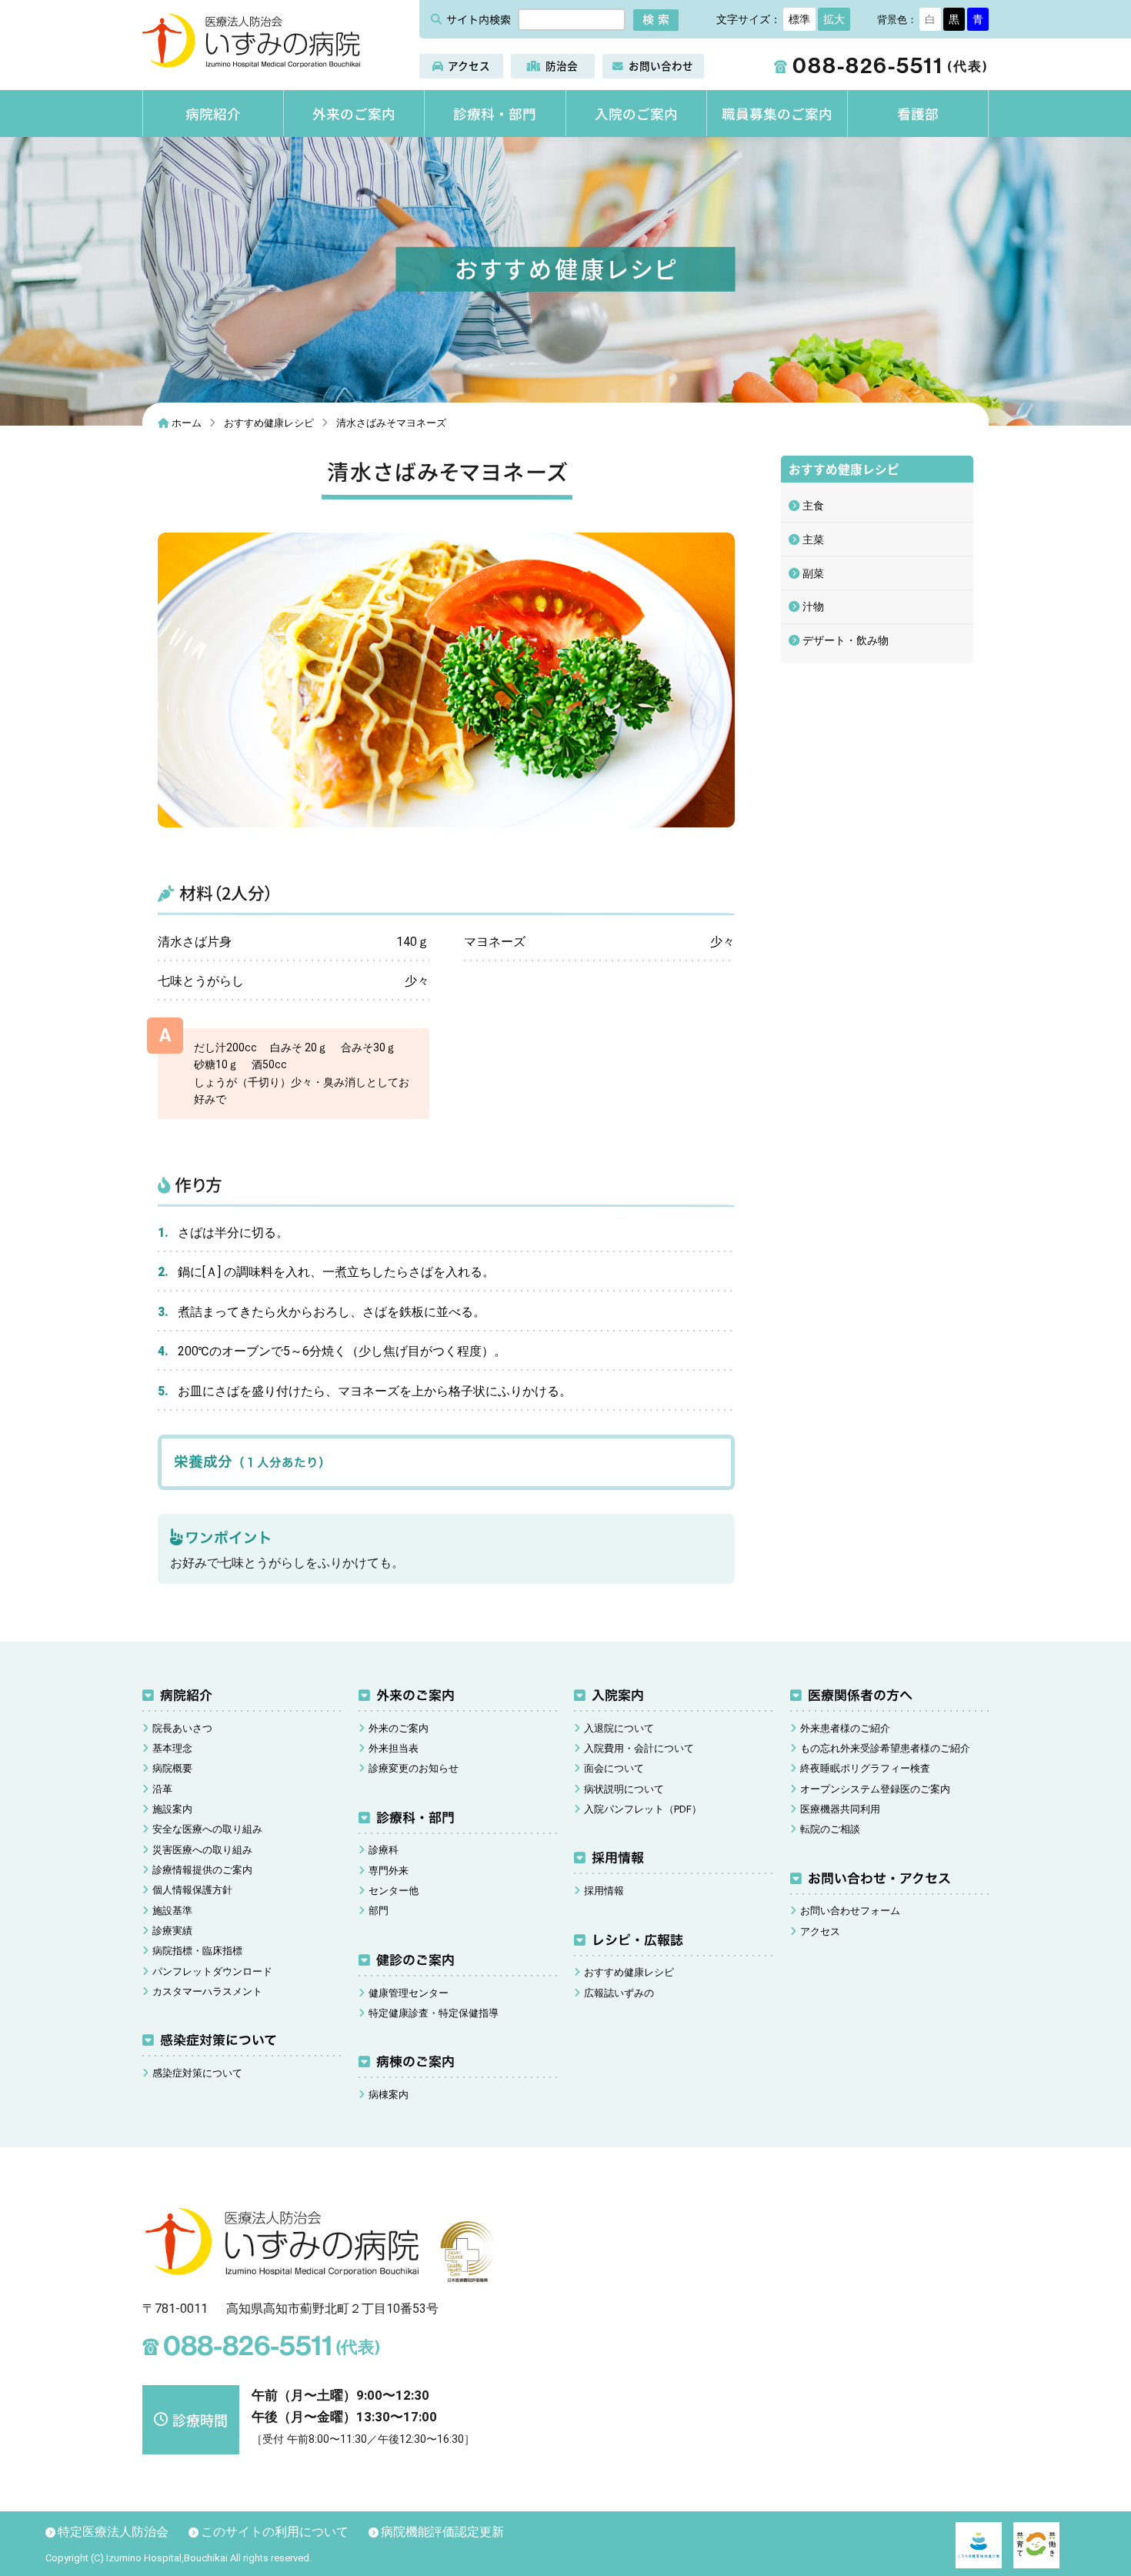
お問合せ (661, 65)
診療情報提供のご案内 (202, 1870)
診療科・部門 (495, 113)
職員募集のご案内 (777, 113)
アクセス (469, 65)
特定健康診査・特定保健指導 (434, 2013)
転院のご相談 (830, 1829)
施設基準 (172, 1911)
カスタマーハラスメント (207, 1991)
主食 (813, 506)
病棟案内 (389, 2095)
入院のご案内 (636, 113)
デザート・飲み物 (846, 640)
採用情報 (618, 1858)
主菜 (813, 540)
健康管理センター (409, 1993)
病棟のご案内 (415, 2061)
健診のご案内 (415, 1960)
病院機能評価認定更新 (442, 2532)
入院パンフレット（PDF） (643, 1809)
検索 (658, 18)
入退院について (619, 1728)
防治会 (562, 65)
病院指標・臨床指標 (197, 1951)
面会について (614, 1768)
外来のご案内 (354, 113)
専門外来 (389, 1871)
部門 (379, 1911)
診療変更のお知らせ (414, 1768)
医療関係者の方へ (859, 1695)
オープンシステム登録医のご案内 (875, 1789)
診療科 (384, 1850)
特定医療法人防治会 (113, 2532)
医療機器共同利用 (840, 1809)
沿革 (162, 1789)
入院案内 (618, 1695)
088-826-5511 (881, 66)
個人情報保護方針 (192, 1890)
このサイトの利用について (275, 2532)
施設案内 (172, 1809)
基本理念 (172, 1748)
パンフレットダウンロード (212, 1971)
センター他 (394, 1891)
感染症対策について (219, 2040)
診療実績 (172, 1931)
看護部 (918, 113)
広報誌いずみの (619, 1993)
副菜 (813, 573)
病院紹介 (213, 113)
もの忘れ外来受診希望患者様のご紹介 (885, 1748)
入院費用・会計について (639, 1748)
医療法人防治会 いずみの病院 (251, 41)
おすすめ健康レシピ (629, 1972)
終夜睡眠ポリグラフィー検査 (865, 1768)
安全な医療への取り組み (207, 1829)
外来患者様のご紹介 (845, 1728)
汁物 (813, 606)
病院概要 (172, 1768)
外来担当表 (394, 1748)
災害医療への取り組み (202, 1850)
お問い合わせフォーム (850, 1911)
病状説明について (624, 1789)
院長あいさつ (182, 1728)
